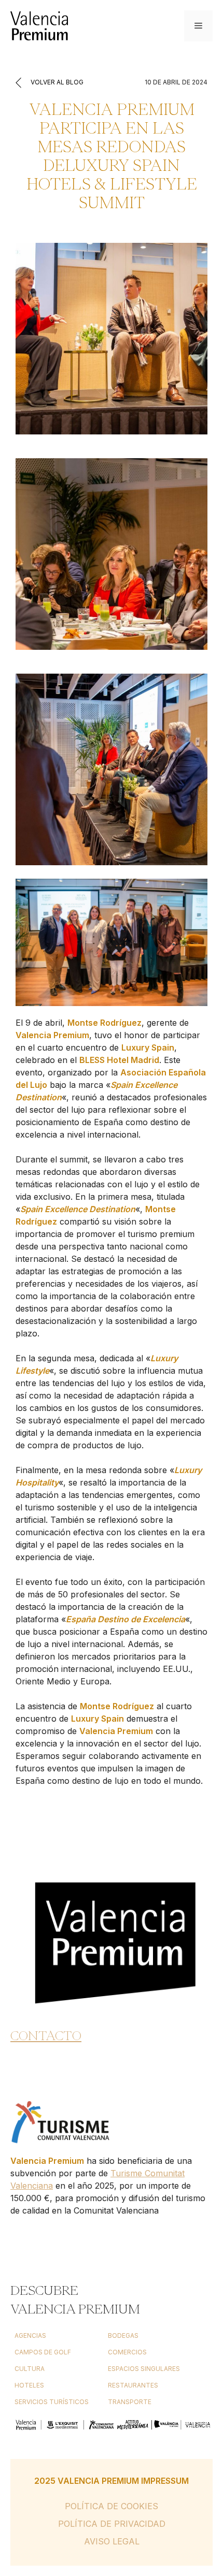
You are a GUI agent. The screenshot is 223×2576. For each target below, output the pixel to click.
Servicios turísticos (52, 2402)
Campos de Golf (43, 2352)
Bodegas (123, 2335)
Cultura (30, 2369)
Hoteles (29, 2385)
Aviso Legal (112, 2541)
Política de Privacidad (112, 2524)
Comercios (127, 2352)
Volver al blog (56, 82)
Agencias (30, 2335)
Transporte (130, 2402)
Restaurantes (133, 2385)
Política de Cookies (112, 2506)
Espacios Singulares (144, 2369)
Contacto (46, 2035)
